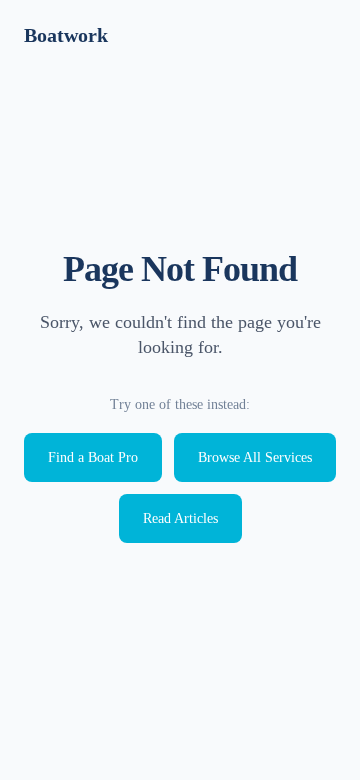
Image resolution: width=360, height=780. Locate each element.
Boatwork (66, 35)
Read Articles (180, 518)
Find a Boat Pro (93, 457)
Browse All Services (255, 457)
